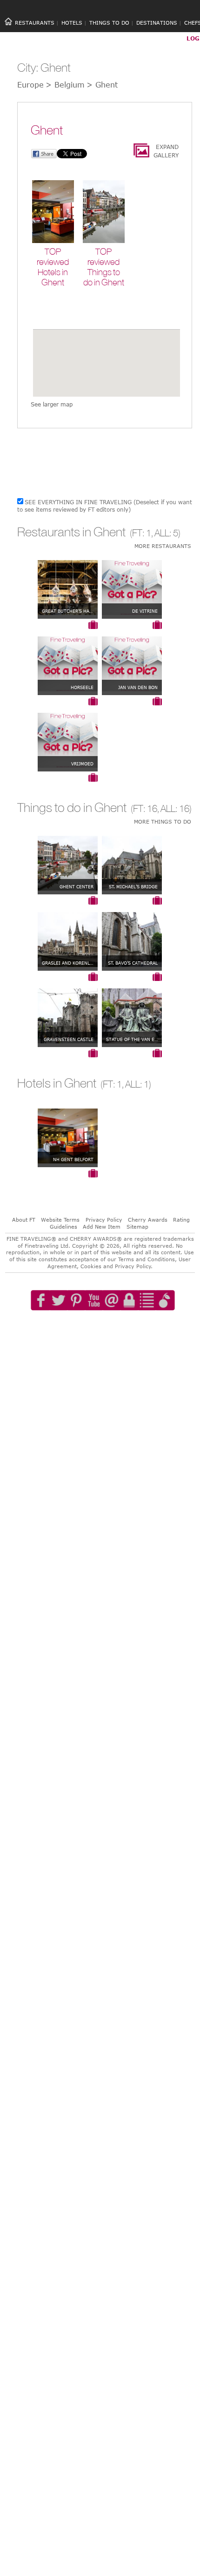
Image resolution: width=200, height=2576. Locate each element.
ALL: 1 (137, 1084)
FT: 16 (145, 808)
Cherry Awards (148, 1220)
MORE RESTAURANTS (163, 546)
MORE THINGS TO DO (163, 821)
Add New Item (102, 1227)
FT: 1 (142, 533)
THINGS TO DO (109, 23)
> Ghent (102, 85)
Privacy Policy (104, 1220)
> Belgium (65, 85)
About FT (24, 1220)
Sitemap (137, 1227)
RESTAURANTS (35, 23)
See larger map (52, 404)
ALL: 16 (175, 808)
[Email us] (112, 1327)
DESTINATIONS (157, 23)
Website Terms (60, 1220)
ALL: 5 (166, 533)
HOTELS (72, 23)
